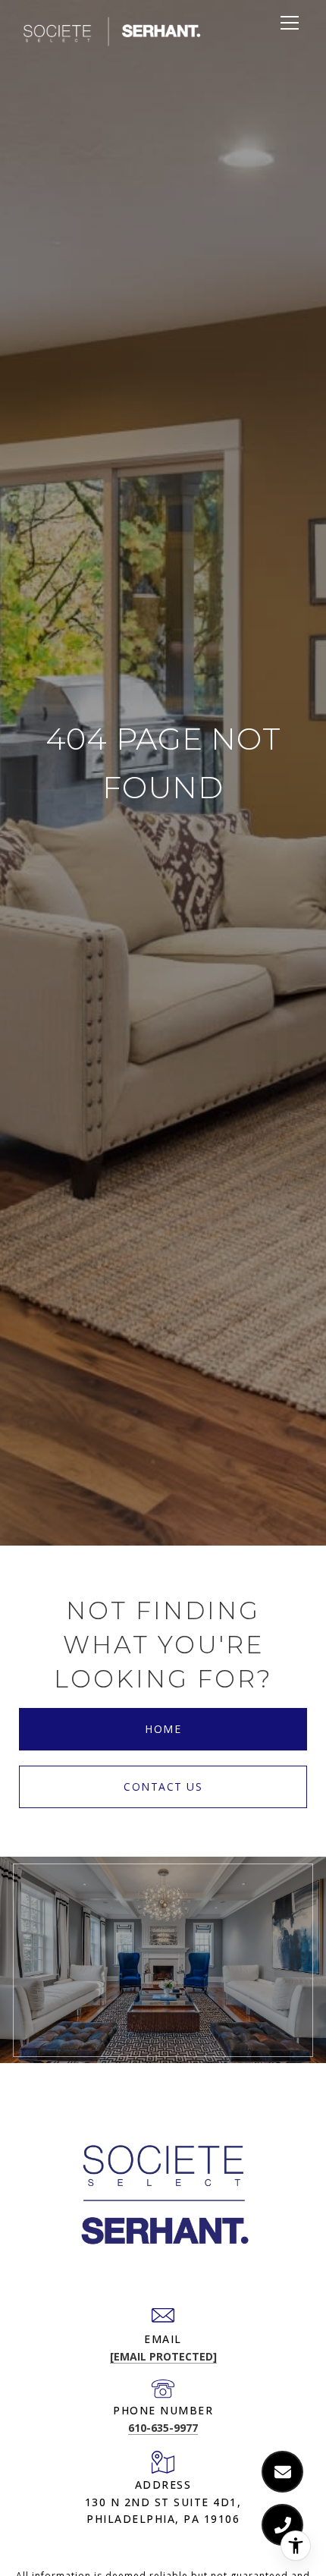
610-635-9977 (163, 2428)
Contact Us (163, 1787)
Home (163, 1729)
